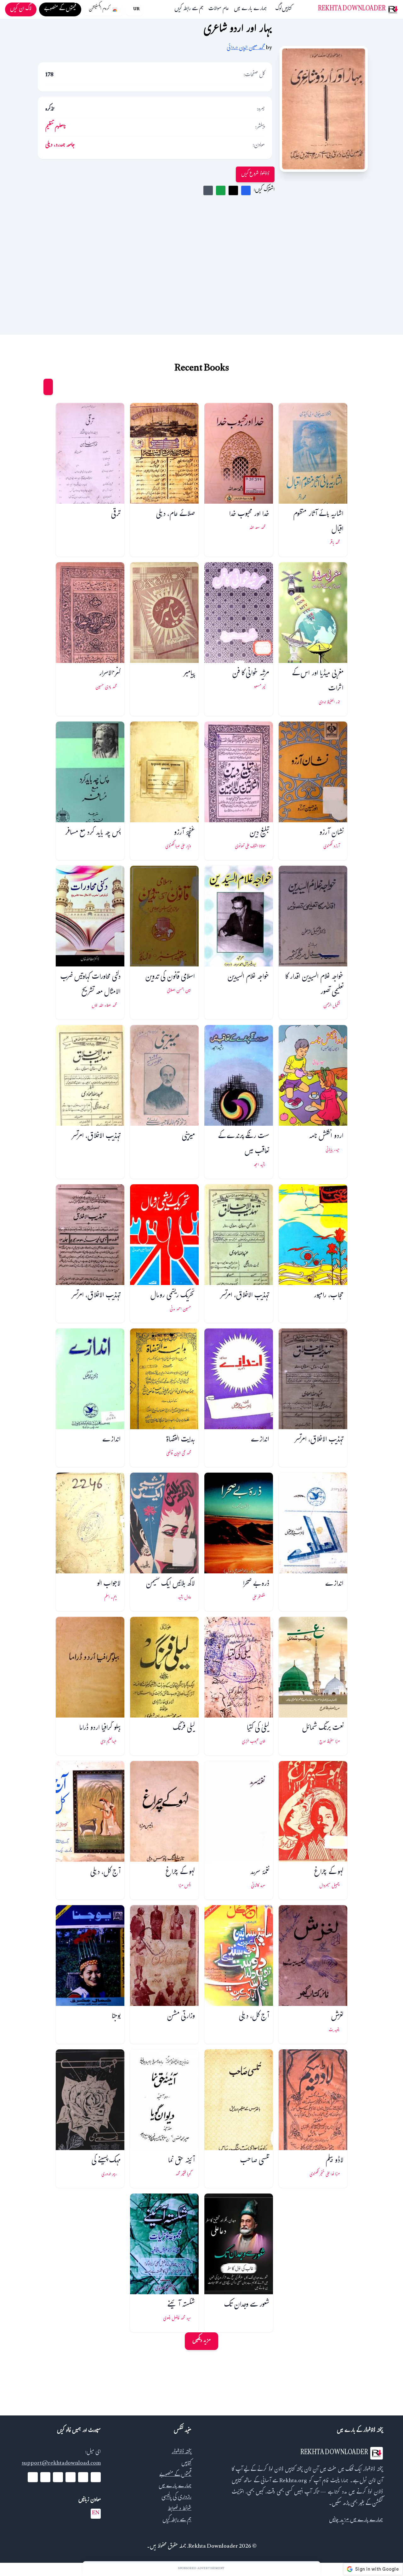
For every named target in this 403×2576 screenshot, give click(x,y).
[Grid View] (48, 387)
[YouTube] (71, 2477)
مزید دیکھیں (201, 2341)
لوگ (279, 9)
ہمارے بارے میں (250, 9)
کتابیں (287, 9)
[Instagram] (58, 2477)
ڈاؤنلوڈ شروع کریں (255, 174)
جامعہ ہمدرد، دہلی (60, 146)
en (96, 2514)
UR (136, 9)
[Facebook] (96, 2477)
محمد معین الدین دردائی (246, 48)
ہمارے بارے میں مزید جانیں (356, 2520)
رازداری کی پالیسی (176, 2498)
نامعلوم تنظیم (56, 128)
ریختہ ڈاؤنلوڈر (182, 2452)
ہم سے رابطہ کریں (189, 9)
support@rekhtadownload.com (61, 2464)
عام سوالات (219, 9)
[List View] (36, 387)
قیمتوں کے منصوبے (175, 2475)
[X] (83, 2477)
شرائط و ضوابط (180, 2509)
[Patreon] (33, 2477)
